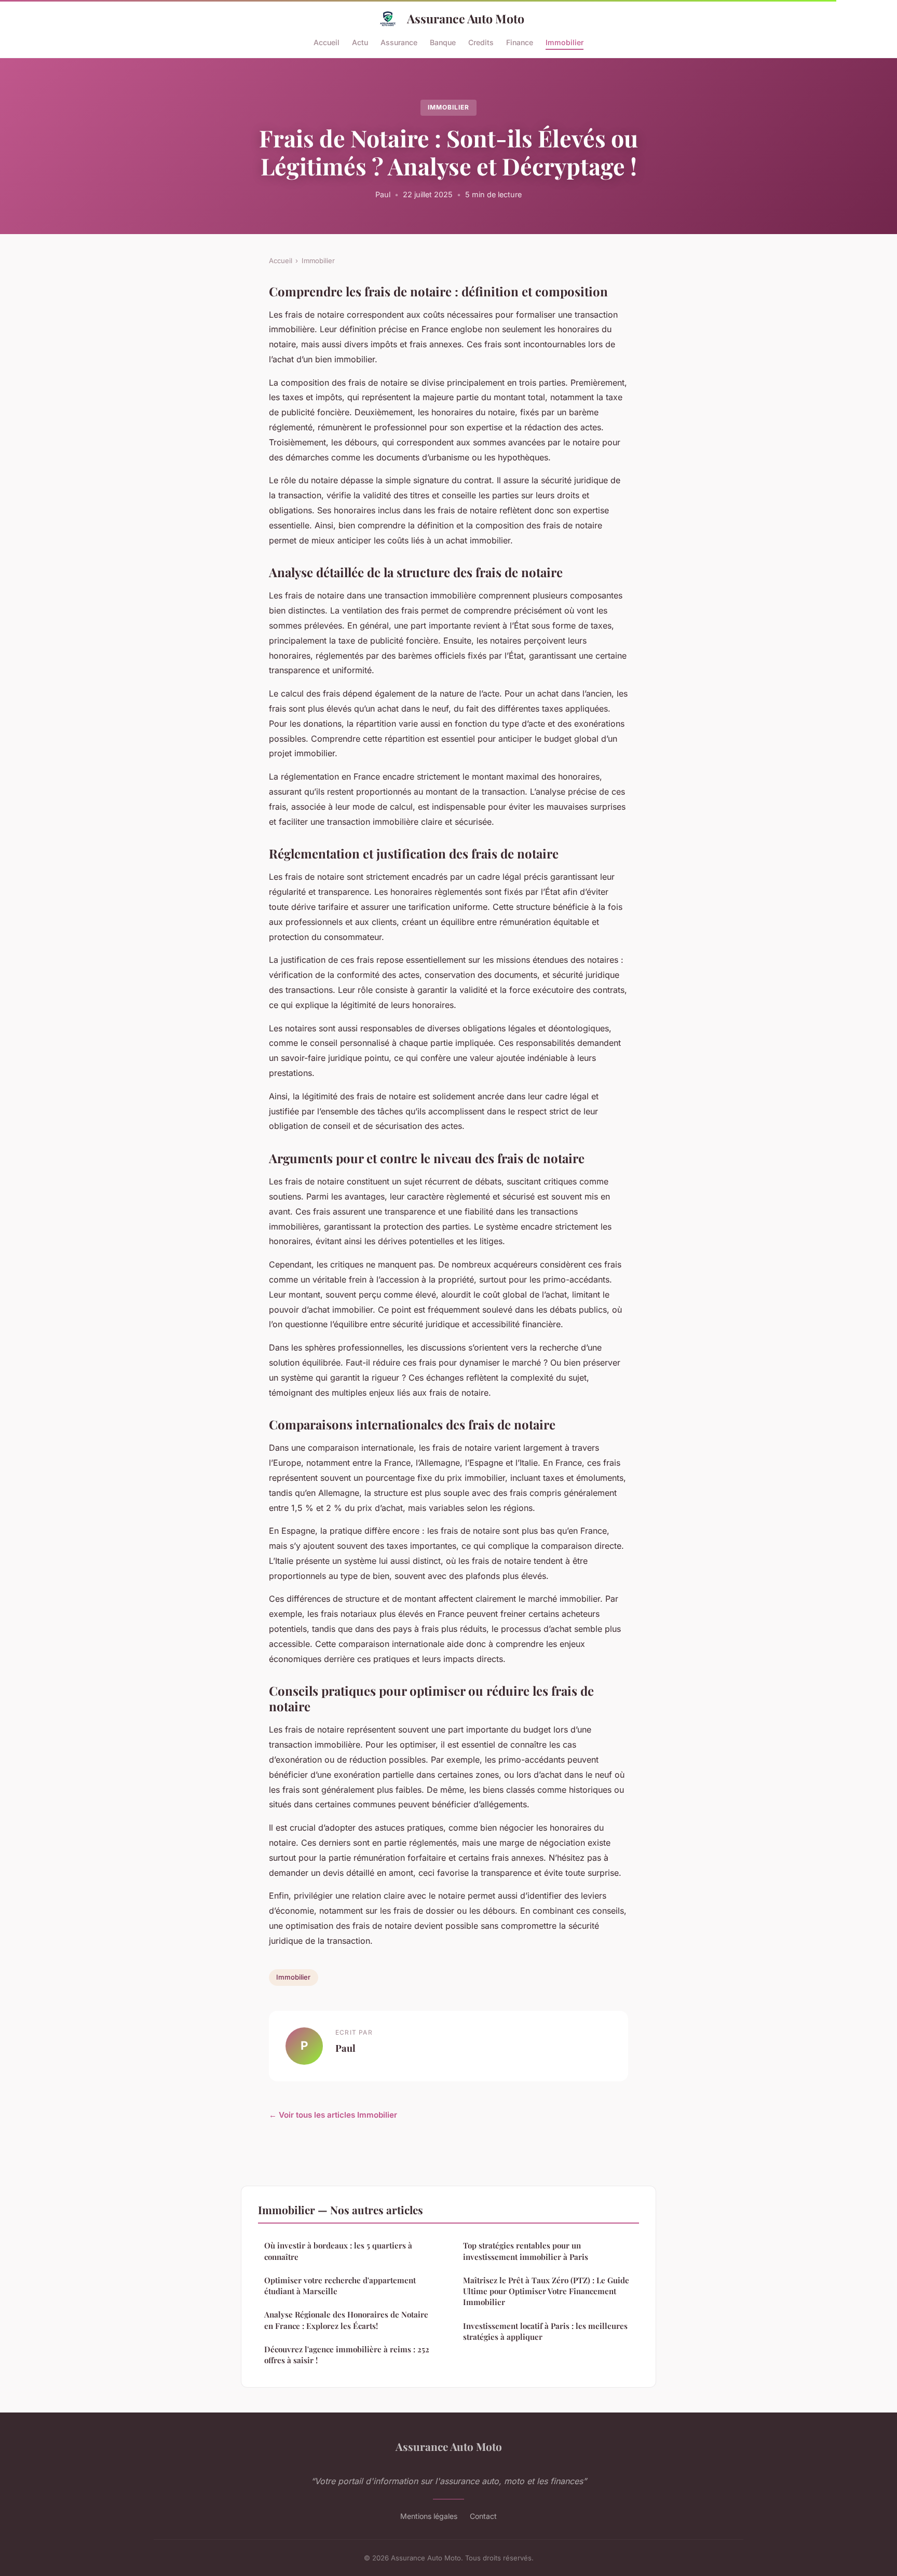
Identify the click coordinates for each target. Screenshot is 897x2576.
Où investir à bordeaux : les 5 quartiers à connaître (338, 2251)
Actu (360, 42)
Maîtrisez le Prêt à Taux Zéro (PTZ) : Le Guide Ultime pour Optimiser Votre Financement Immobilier (546, 2291)
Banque (443, 42)
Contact (483, 2516)
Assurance (399, 42)
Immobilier (565, 42)
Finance (520, 42)
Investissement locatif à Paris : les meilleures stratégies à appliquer (545, 2331)
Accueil (327, 42)
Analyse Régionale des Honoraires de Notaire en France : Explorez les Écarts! (346, 2320)
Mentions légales (429, 2516)
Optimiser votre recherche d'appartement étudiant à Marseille (340, 2286)
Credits (481, 42)
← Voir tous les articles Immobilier (333, 2115)
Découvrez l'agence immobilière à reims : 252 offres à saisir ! (347, 2355)
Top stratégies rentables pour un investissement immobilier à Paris (526, 2251)
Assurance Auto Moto (466, 18)
